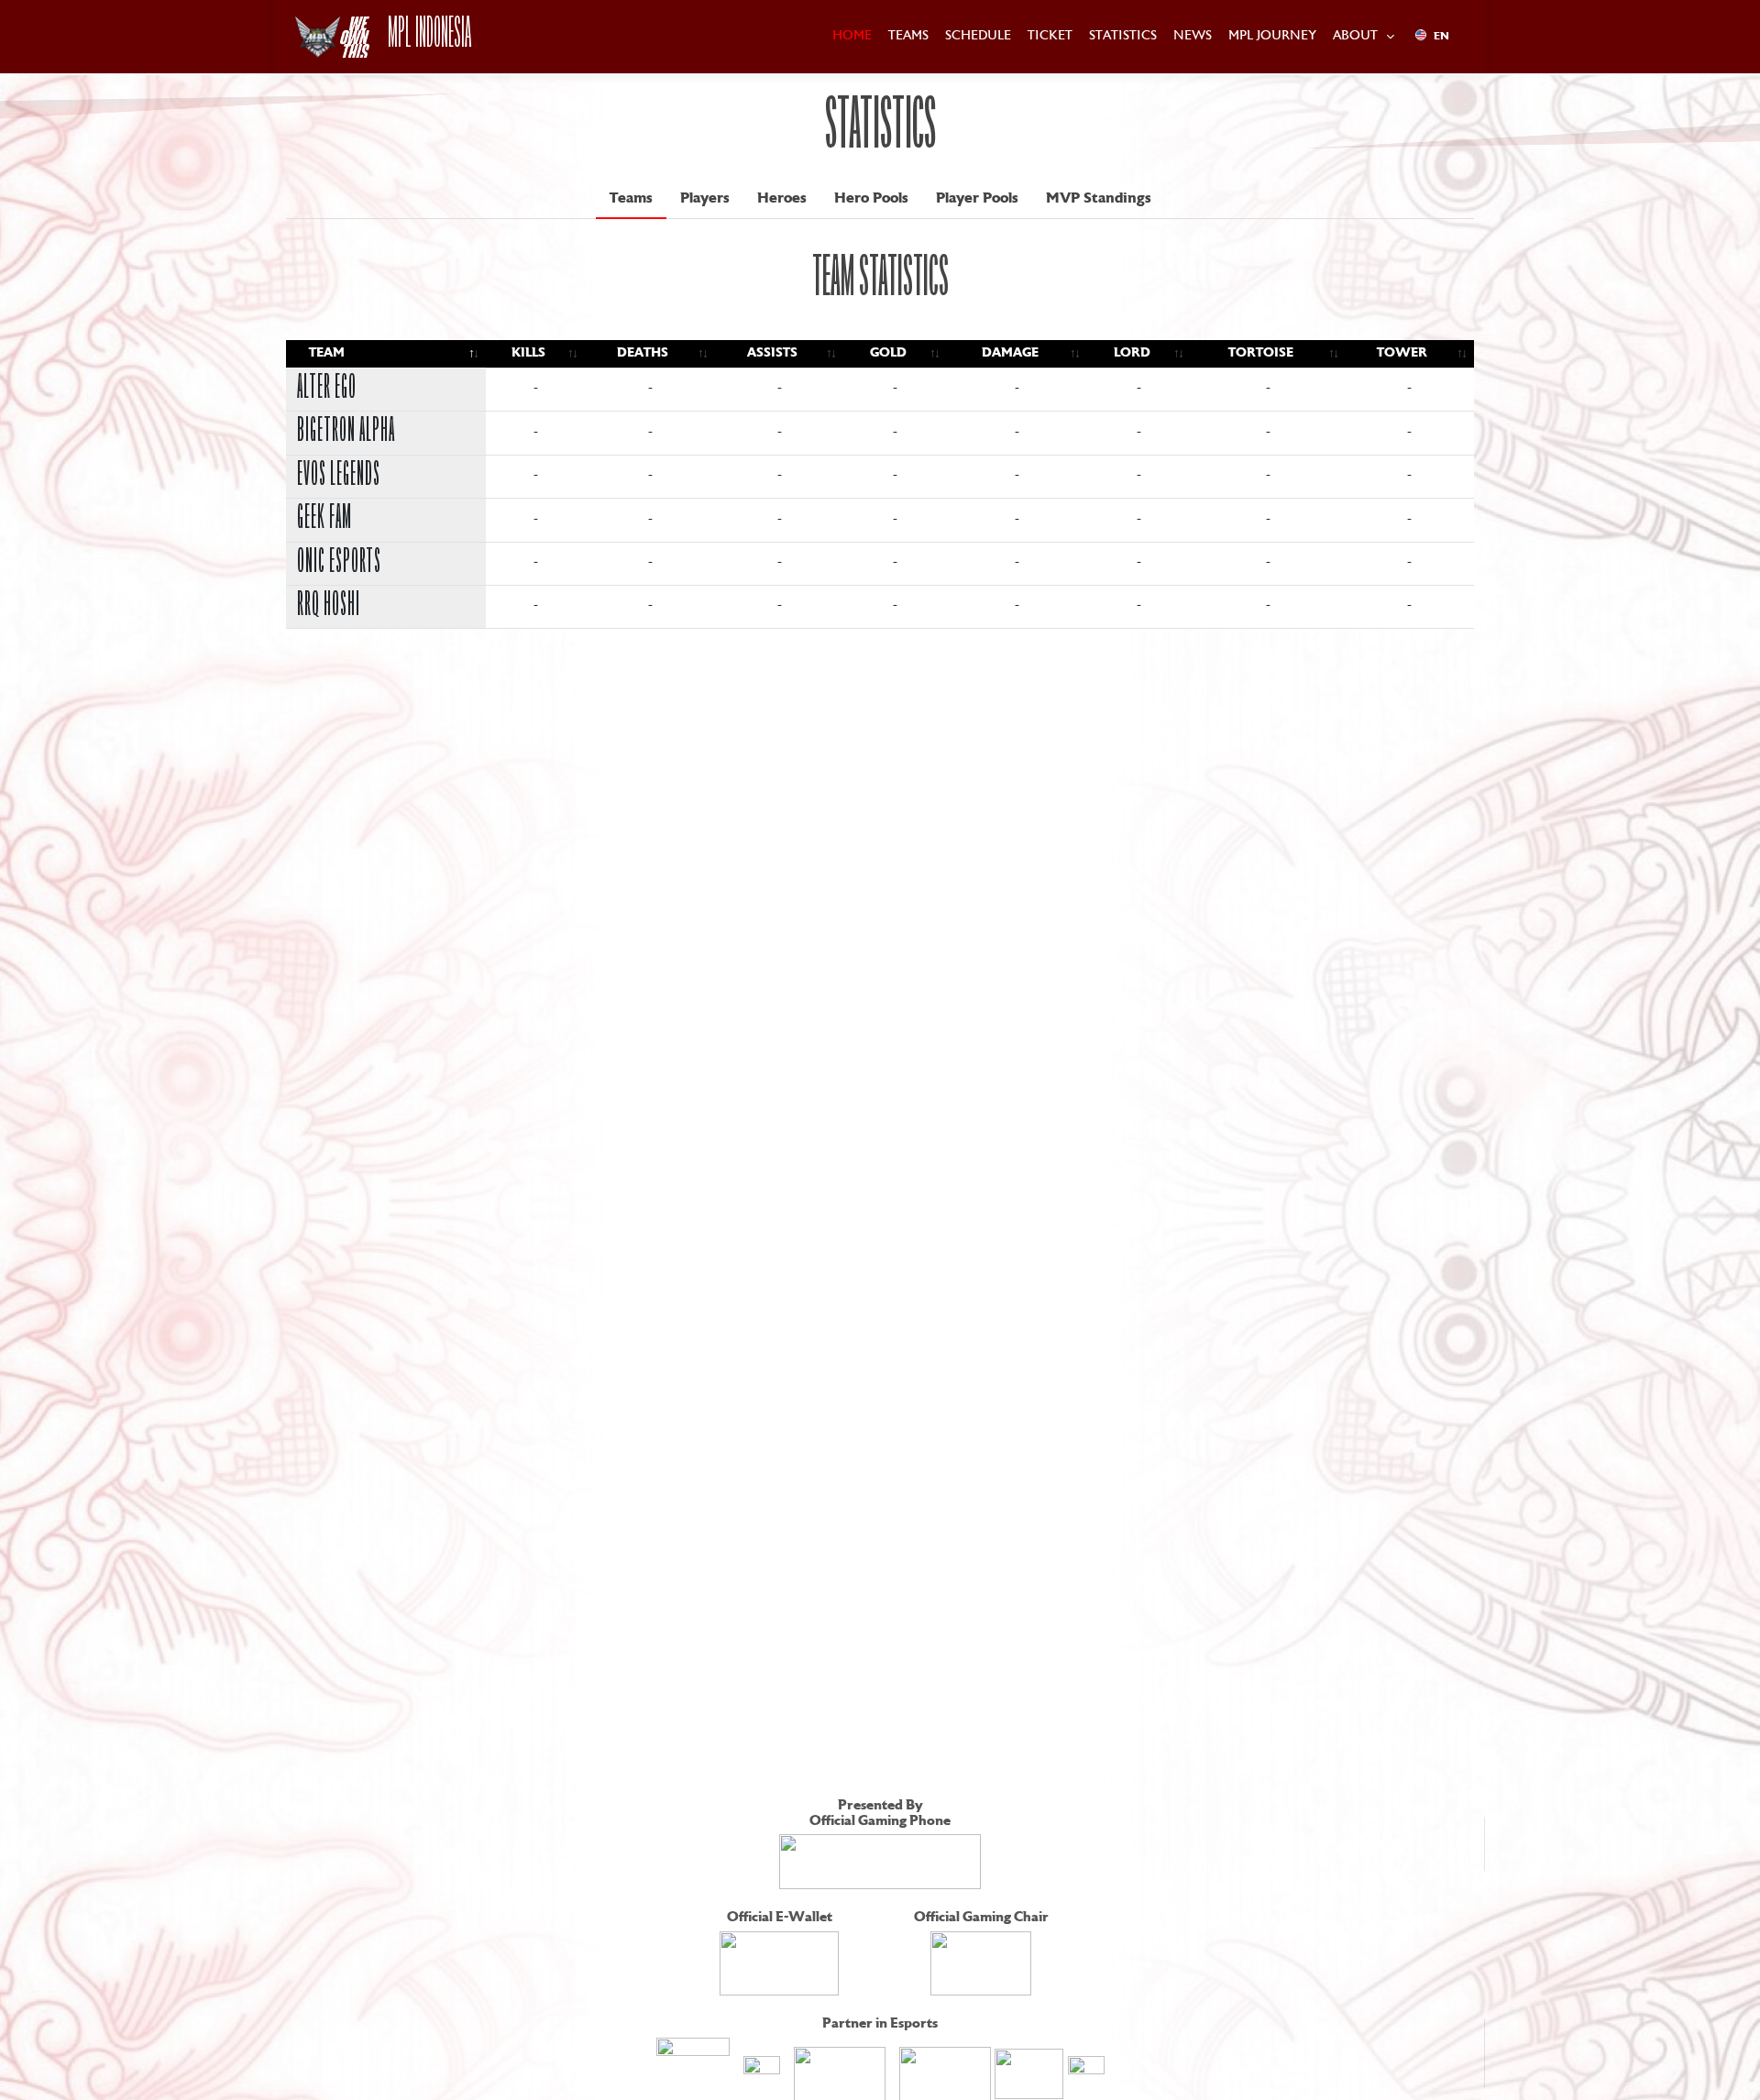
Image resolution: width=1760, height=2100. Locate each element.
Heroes (782, 199)
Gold (888, 353)
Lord (1132, 353)
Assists (772, 353)
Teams (631, 199)
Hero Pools (871, 199)
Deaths (643, 353)
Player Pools (977, 199)
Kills (528, 353)
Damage (1010, 353)
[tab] (631, 199)
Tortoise (1261, 353)
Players (705, 199)
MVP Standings (1099, 199)
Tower (1402, 353)
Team (327, 353)
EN (1441, 37)
